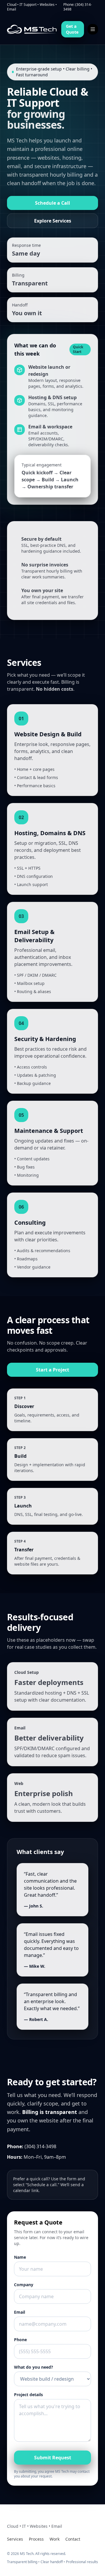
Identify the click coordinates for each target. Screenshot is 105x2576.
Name (20, 2257)
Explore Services (53, 221)
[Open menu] (93, 29)
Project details (28, 2395)
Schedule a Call (52, 203)
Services (15, 2539)
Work (55, 2539)
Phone (20, 2340)
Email (20, 2312)
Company (24, 2285)
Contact (73, 2539)
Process (36, 2539)
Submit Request (53, 2458)
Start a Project (52, 1370)
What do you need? (34, 2367)
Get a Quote (72, 29)
